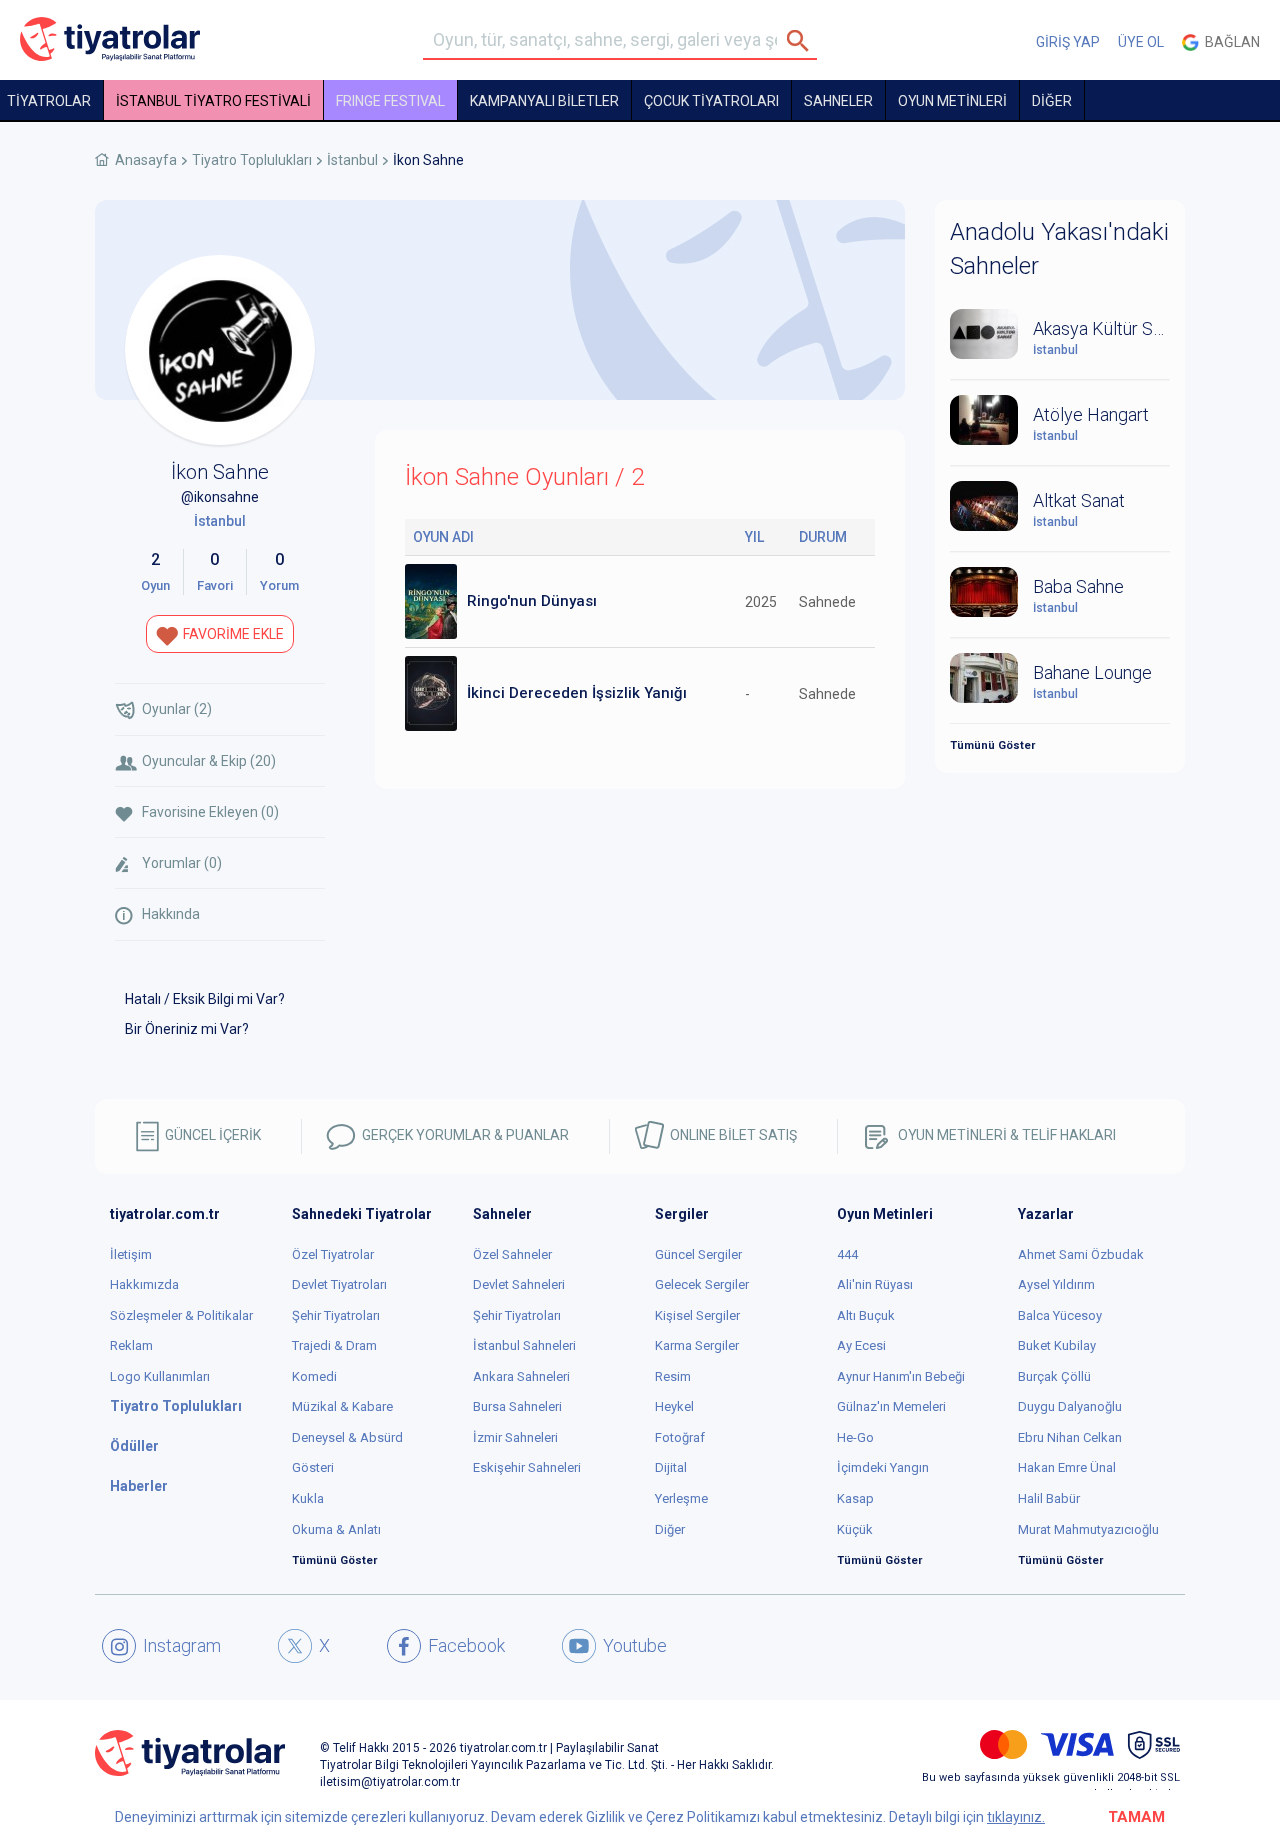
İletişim (131, 1254)
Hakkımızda (144, 1284)
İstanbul (352, 160)
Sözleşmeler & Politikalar (181, 1315)
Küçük (855, 1529)
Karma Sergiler (697, 1345)
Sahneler (838, 101)
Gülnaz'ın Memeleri (891, 1406)
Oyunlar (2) (177, 709)
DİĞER (1052, 101)
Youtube (635, 1645)
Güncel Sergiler (698, 1254)
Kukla (308, 1498)
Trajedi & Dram (334, 1345)
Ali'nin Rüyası (875, 1284)
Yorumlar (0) (182, 863)
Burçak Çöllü (1054, 1376)
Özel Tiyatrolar (333, 1254)
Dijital (671, 1467)
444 (847, 1254)
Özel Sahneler (512, 1254)
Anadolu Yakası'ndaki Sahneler (1059, 249)
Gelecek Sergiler (702, 1284)
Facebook (466, 1645)
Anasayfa (146, 160)
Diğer (670, 1529)
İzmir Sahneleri (515, 1437)
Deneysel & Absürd (347, 1437)
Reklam (131, 1345)
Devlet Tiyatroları (339, 1284)
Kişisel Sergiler (697, 1315)
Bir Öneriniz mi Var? (187, 1029)
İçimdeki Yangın (883, 1467)
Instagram (182, 1645)
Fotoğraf (680, 1437)
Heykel (674, 1406)
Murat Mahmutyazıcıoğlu (1088, 1529)
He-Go (855, 1437)
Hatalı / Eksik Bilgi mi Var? (205, 999)
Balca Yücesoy (1060, 1315)
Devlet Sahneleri (519, 1284)
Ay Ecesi (861, 1345)
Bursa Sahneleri (517, 1406)
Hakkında (171, 914)
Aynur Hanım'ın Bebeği (901, 1376)
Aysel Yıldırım (1056, 1284)
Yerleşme (681, 1498)
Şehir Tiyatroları (336, 1315)
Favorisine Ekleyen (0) (210, 812)
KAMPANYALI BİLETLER (544, 101)
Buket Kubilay (1057, 1345)
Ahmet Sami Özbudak (1081, 1254)
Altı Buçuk (866, 1315)
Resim (673, 1376)
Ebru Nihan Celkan (1070, 1437)
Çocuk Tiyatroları (711, 101)
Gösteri (313, 1467)
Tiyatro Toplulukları (252, 160)
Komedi (314, 1376)
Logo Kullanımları (160, 1376)
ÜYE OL (1141, 42)
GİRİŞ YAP (1068, 42)
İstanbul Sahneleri (524, 1345)
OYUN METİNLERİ (952, 101)
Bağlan (1229, 42)
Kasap (855, 1498)
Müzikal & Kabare (342, 1406)
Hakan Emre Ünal (1067, 1467)
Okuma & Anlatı (336, 1529)
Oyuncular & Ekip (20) (209, 761)
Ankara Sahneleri (521, 1376)
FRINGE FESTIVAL (390, 101)
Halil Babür (1049, 1498)
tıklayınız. (1016, 1817)
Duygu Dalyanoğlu (1070, 1406)
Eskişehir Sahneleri (527, 1467)
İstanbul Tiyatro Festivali (213, 101)
